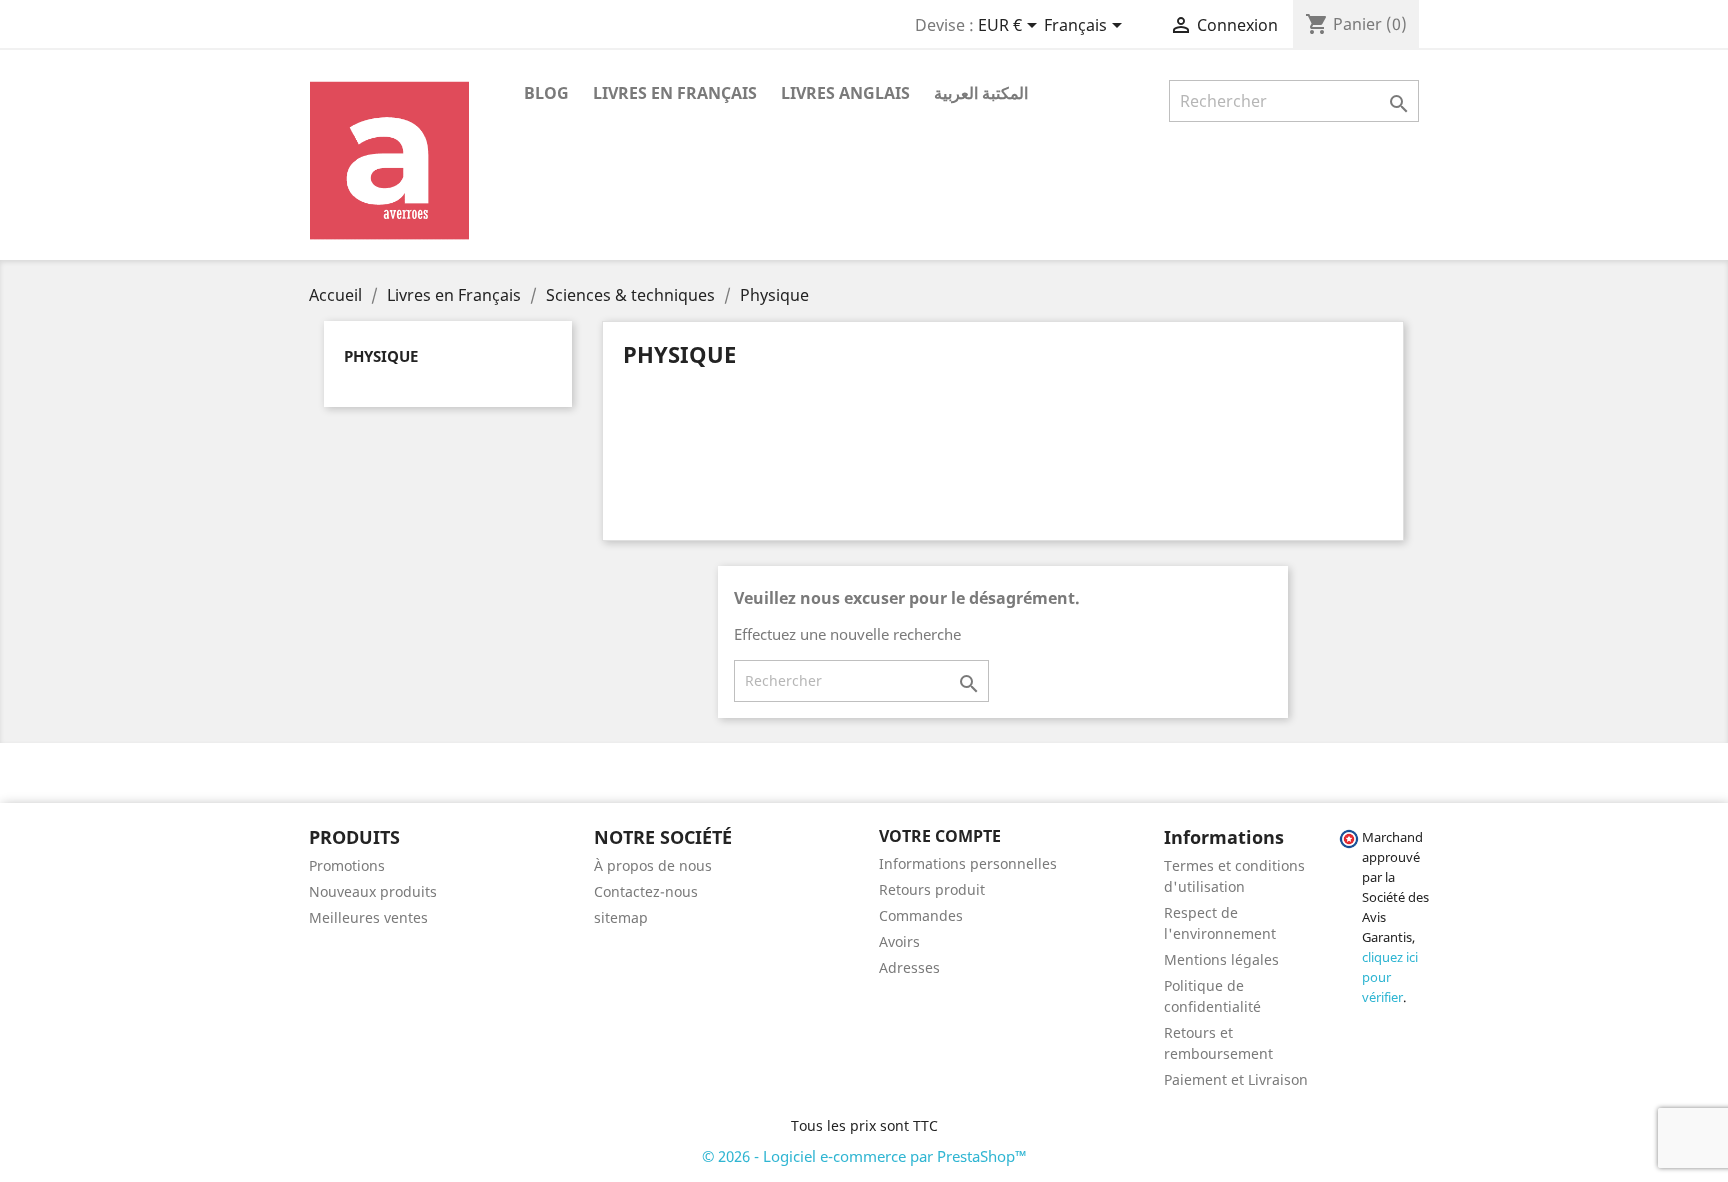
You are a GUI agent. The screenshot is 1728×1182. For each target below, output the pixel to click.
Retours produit (932, 889)
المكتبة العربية (981, 93)
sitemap (621, 917)
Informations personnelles (968, 863)
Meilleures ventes (368, 917)
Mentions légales (1221, 959)
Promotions (347, 865)
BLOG (546, 93)
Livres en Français (675, 93)
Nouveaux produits (373, 891)
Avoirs (899, 941)
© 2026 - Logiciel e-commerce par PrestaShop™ (864, 1156)
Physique (381, 356)
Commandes (921, 915)
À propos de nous (653, 865)
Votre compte (940, 836)
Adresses (909, 967)
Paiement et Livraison (1236, 1079)
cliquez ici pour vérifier (1390, 977)
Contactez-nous (646, 891)
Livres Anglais (845, 93)
